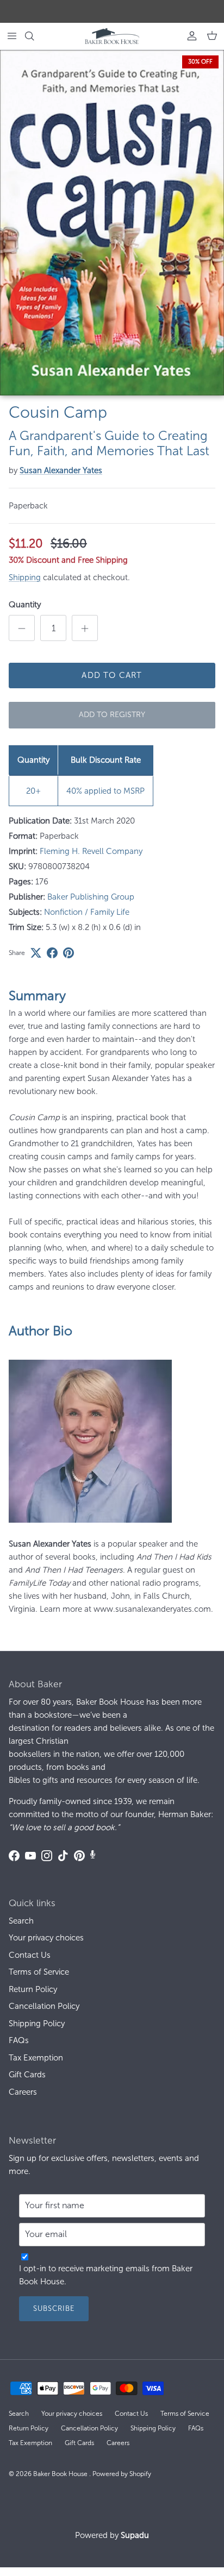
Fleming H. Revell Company (91, 851)
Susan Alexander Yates (61, 470)
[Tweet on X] (36, 953)
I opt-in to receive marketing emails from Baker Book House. (106, 2275)
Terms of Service (39, 1972)
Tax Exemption (36, 2058)
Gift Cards (27, 2075)
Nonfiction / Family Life (87, 912)
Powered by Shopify (122, 2474)
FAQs (19, 2040)
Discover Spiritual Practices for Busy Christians (112, 11)
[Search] (36, 36)
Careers (23, 2092)
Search (21, 1921)
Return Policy (33, 1989)
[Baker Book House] (112, 36)
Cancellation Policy (44, 2006)
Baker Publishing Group (91, 897)
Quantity (25, 605)
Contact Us (30, 1955)
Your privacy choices (46, 1938)
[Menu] (12, 36)
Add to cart (112, 675)
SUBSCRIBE (54, 2308)
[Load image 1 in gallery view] (112, 223)
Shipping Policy (37, 2024)
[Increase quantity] (85, 628)
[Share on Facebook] (52, 953)
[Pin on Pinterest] (69, 953)
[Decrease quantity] (22, 628)
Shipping (25, 577)
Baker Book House (61, 2474)
